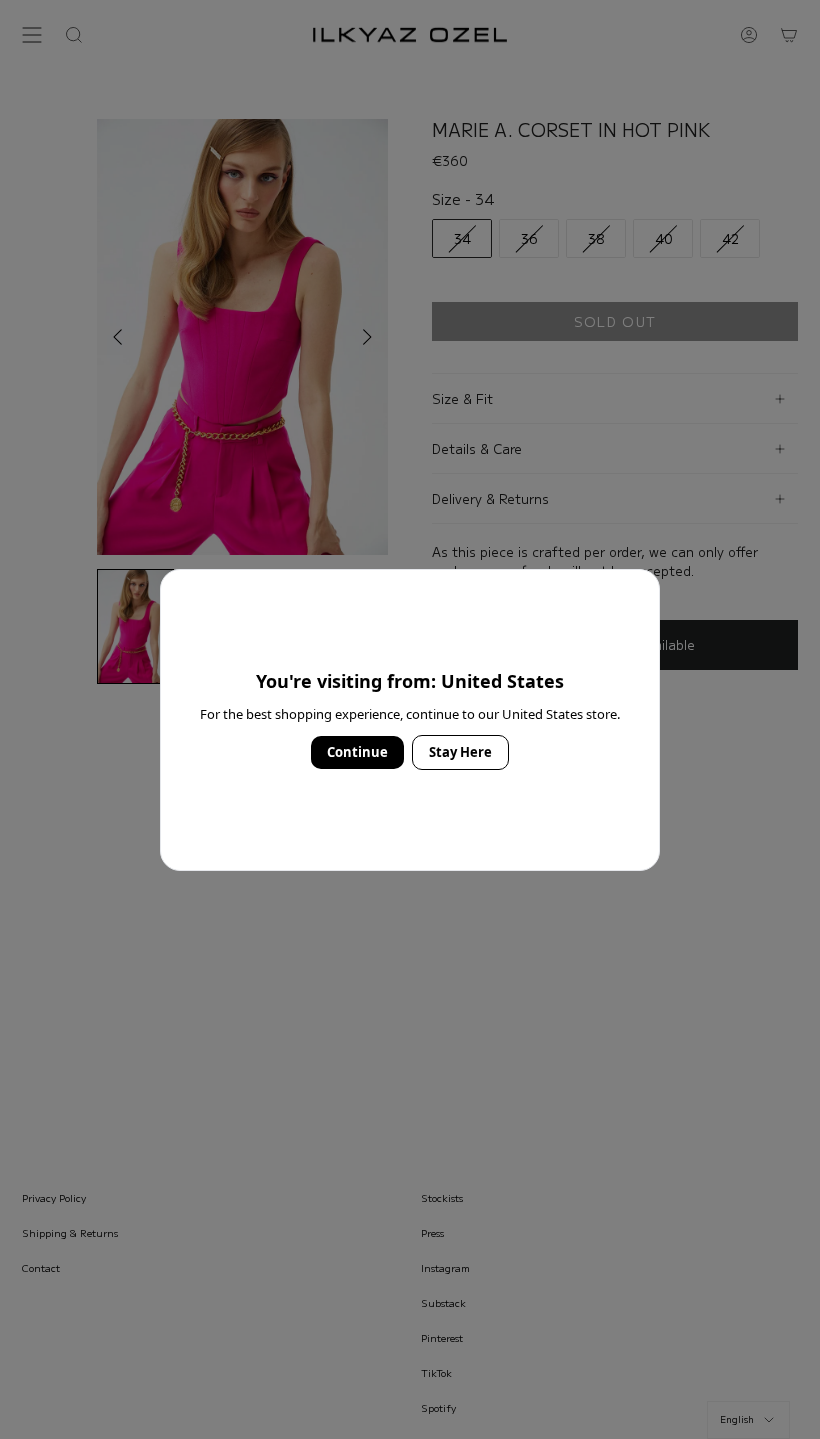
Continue (357, 752)
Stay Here (460, 752)
